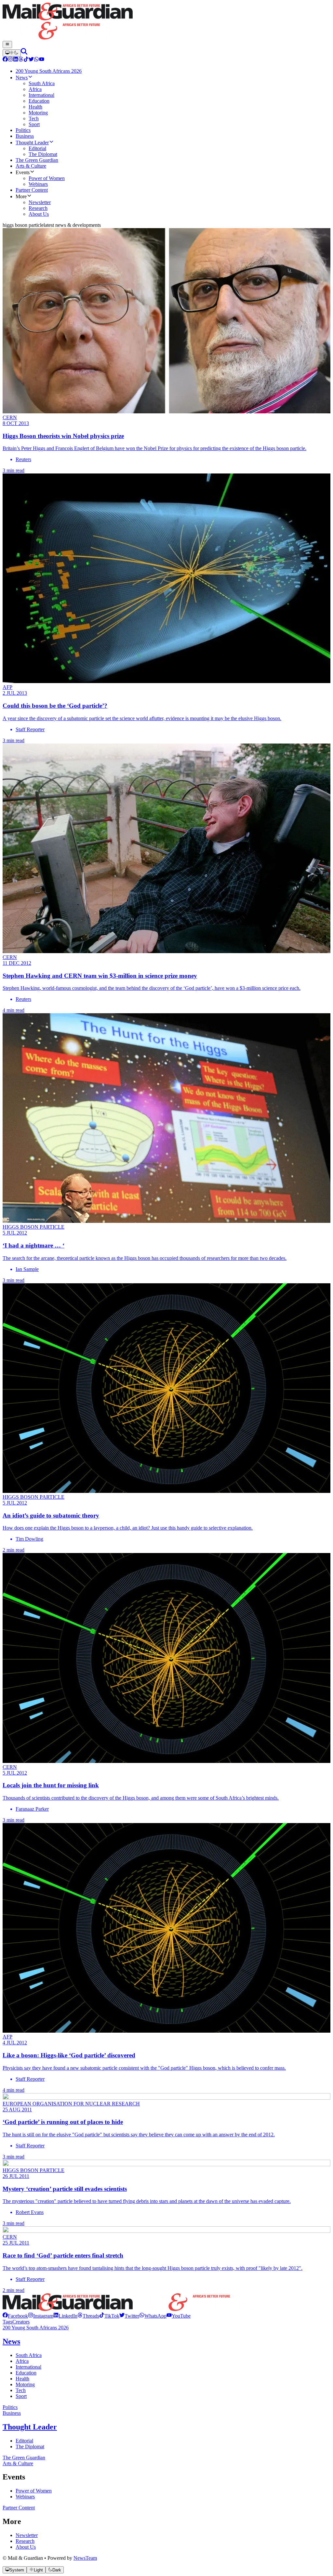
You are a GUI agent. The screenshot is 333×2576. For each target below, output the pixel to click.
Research (25, 2541)
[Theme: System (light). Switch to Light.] (12, 53)
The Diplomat (30, 2447)
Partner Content (19, 2508)
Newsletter (27, 2535)
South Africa (29, 2355)
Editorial (24, 2441)
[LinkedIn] (16, 60)
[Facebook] (5, 60)
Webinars (25, 2497)
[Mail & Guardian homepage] (166, 22)
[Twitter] (31, 60)
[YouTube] (42, 60)
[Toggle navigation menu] (7, 45)
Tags (7, 2322)
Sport (21, 2396)
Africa (22, 2361)
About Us (26, 2547)
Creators (21, 2322)
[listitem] (15, 2316)
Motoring (25, 2384)
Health (22, 2379)
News (11, 2341)
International (28, 2367)
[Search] (24, 53)
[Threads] (21, 60)
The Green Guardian (24, 2458)
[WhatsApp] (36, 60)
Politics (10, 2407)
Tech (21, 2390)
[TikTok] (26, 60)
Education (26, 2373)
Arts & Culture (18, 2463)
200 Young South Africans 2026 (36, 2328)
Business (12, 2413)
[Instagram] (10, 60)
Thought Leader (30, 2427)
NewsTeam (85, 2558)
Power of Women (34, 2491)
